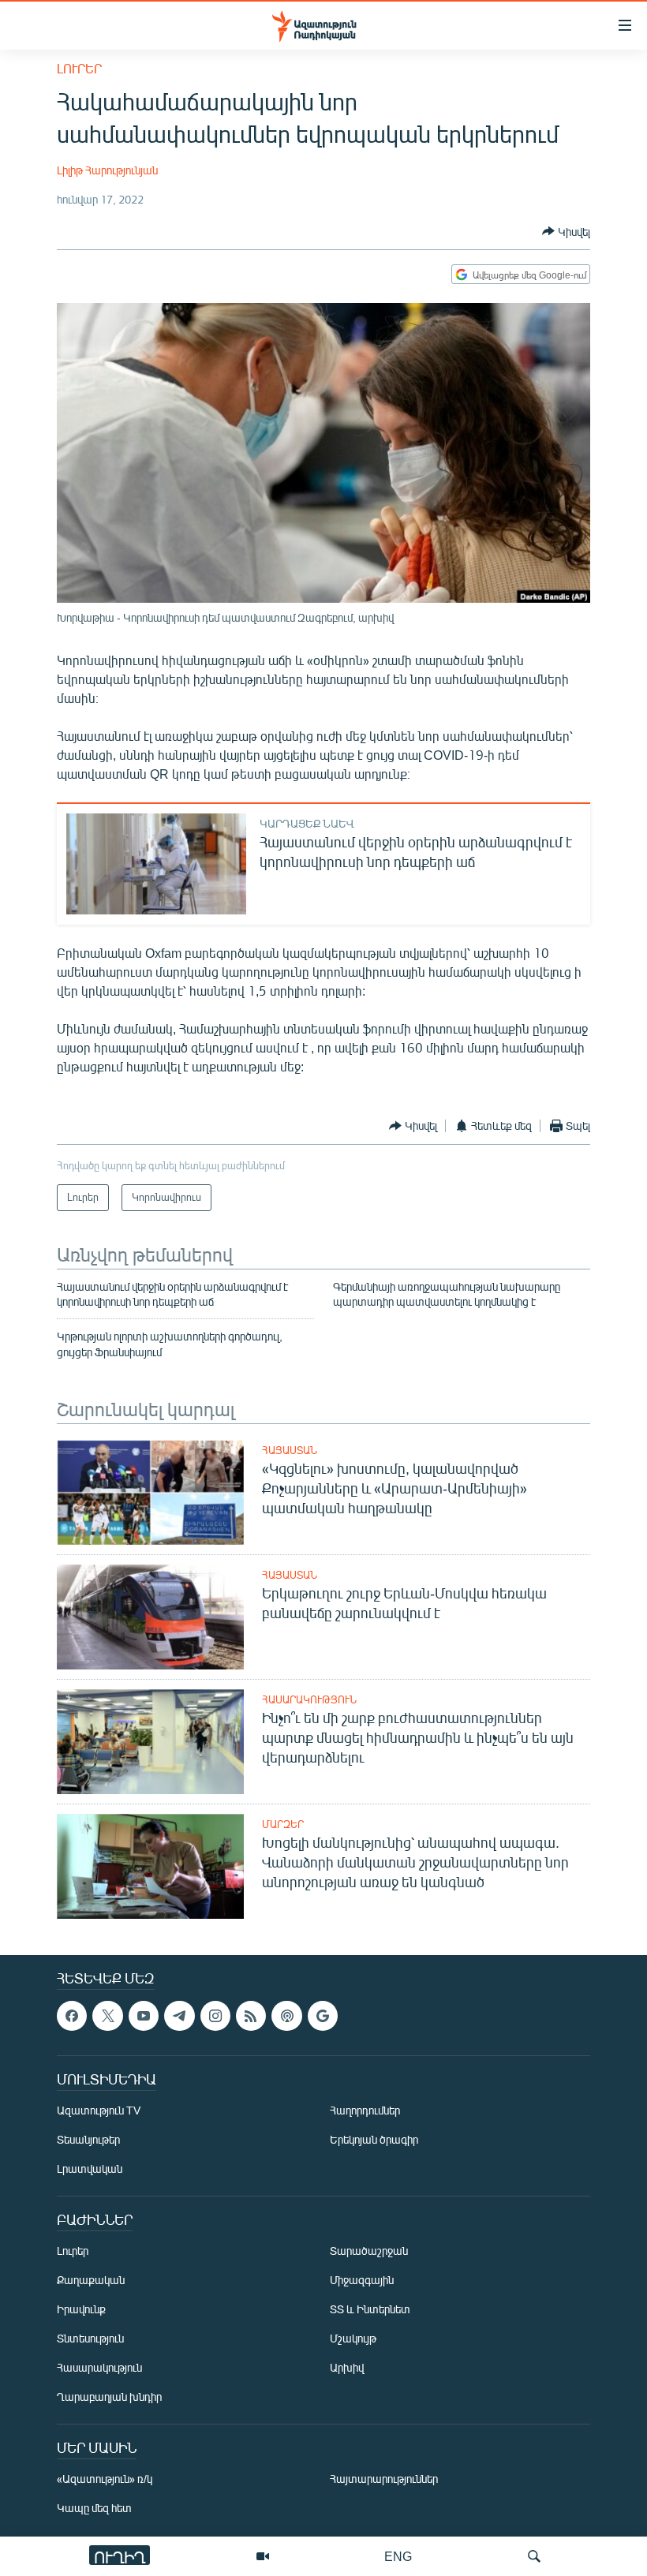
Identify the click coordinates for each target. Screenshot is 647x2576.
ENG (398, 2556)
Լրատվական (90, 2169)
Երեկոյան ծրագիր (374, 2140)
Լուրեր (79, 68)
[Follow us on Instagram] (215, 2016)
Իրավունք (81, 2310)
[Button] (566, 231)
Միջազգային (362, 2281)
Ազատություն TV (99, 2111)
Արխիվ (347, 2368)
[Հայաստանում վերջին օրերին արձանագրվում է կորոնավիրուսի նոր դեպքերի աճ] (156, 864)
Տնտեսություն (90, 2339)
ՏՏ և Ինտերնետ (370, 2310)
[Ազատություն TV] (263, 2556)
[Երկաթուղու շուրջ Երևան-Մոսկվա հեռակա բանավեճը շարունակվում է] (150, 1617)
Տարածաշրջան (369, 2251)
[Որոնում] (534, 2556)
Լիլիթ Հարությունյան (107, 170)
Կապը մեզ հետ (94, 2509)
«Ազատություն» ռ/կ (105, 2479)
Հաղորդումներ (365, 2111)
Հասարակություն (309, 1699)
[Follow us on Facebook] (72, 2016)
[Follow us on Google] (323, 2016)
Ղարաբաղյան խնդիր (109, 2397)
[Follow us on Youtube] (144, 2016)
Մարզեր (283, 1824)
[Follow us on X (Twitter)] (107, 2016)
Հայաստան (290, 1450)
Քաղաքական (91, 2281)
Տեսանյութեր (88, 2140)
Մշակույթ (353, 2339)
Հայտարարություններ (384, 2479)
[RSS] (251, 2016)
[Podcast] (286, 2016)
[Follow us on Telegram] (179, 2016)
